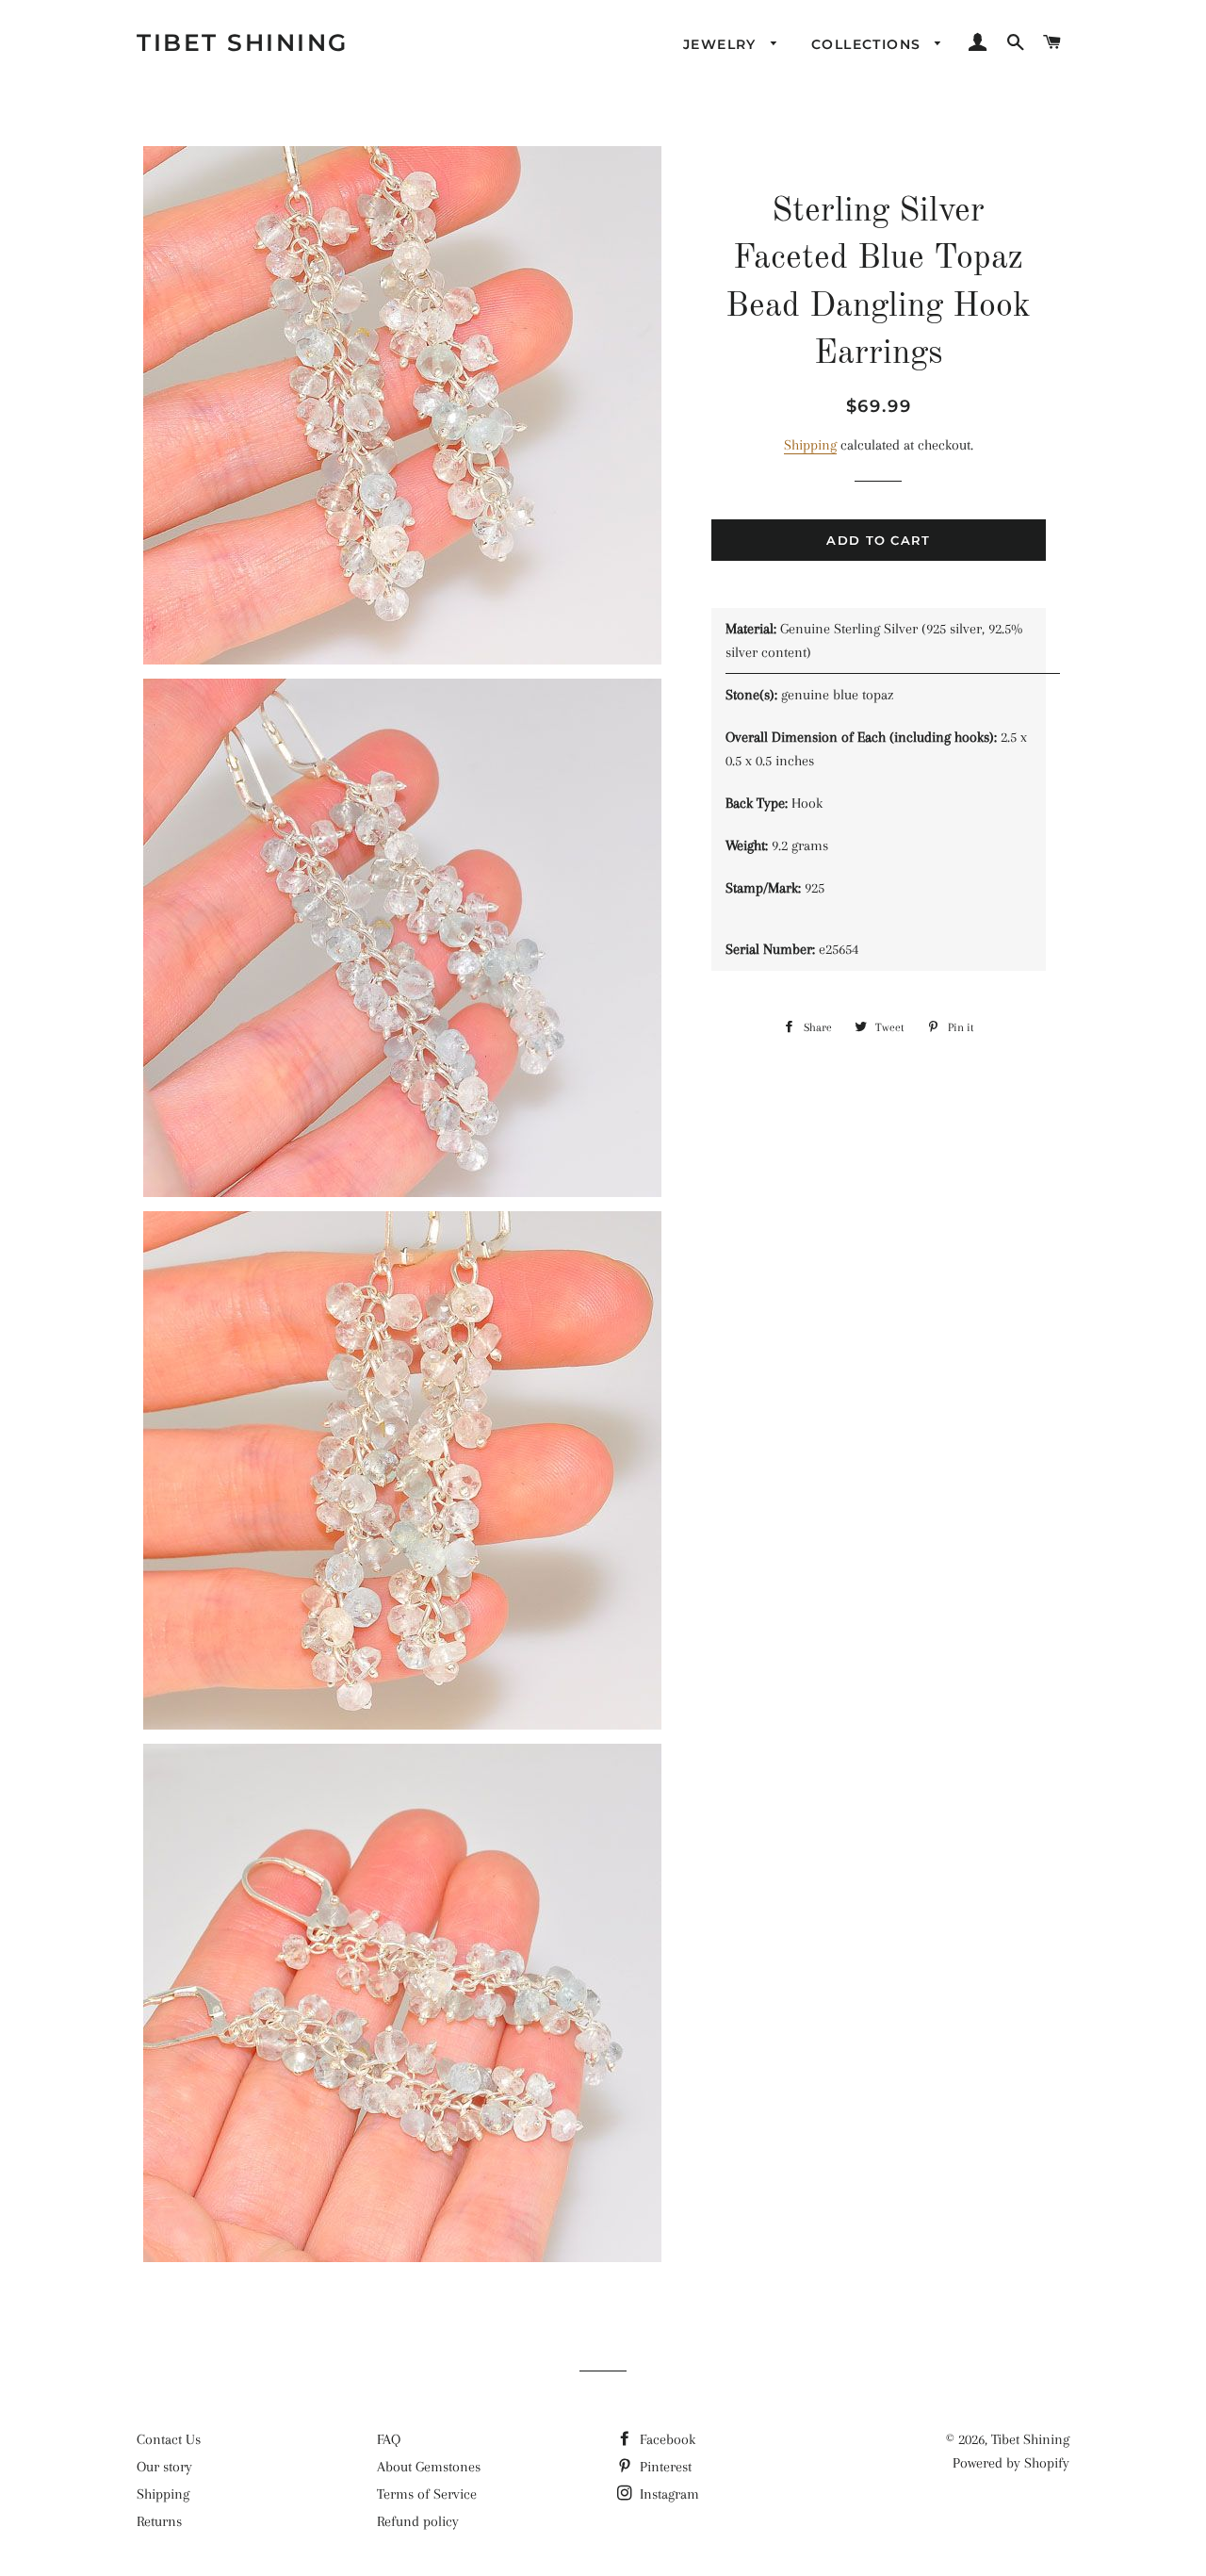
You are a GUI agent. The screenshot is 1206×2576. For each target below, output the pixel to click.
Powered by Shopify (1011, 2463)
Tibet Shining (243, 42)
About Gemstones (429, 2467)
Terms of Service (427, 2494)
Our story (164, 2467)
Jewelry (722, 44)
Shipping (810, 445)
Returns (159, 2521)
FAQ (389, 2439)
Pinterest (664, 2467)
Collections (869, 44)
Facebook (666, 2439)
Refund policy (418, 2521)
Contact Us (169, 2439)
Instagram (668, 2494)
